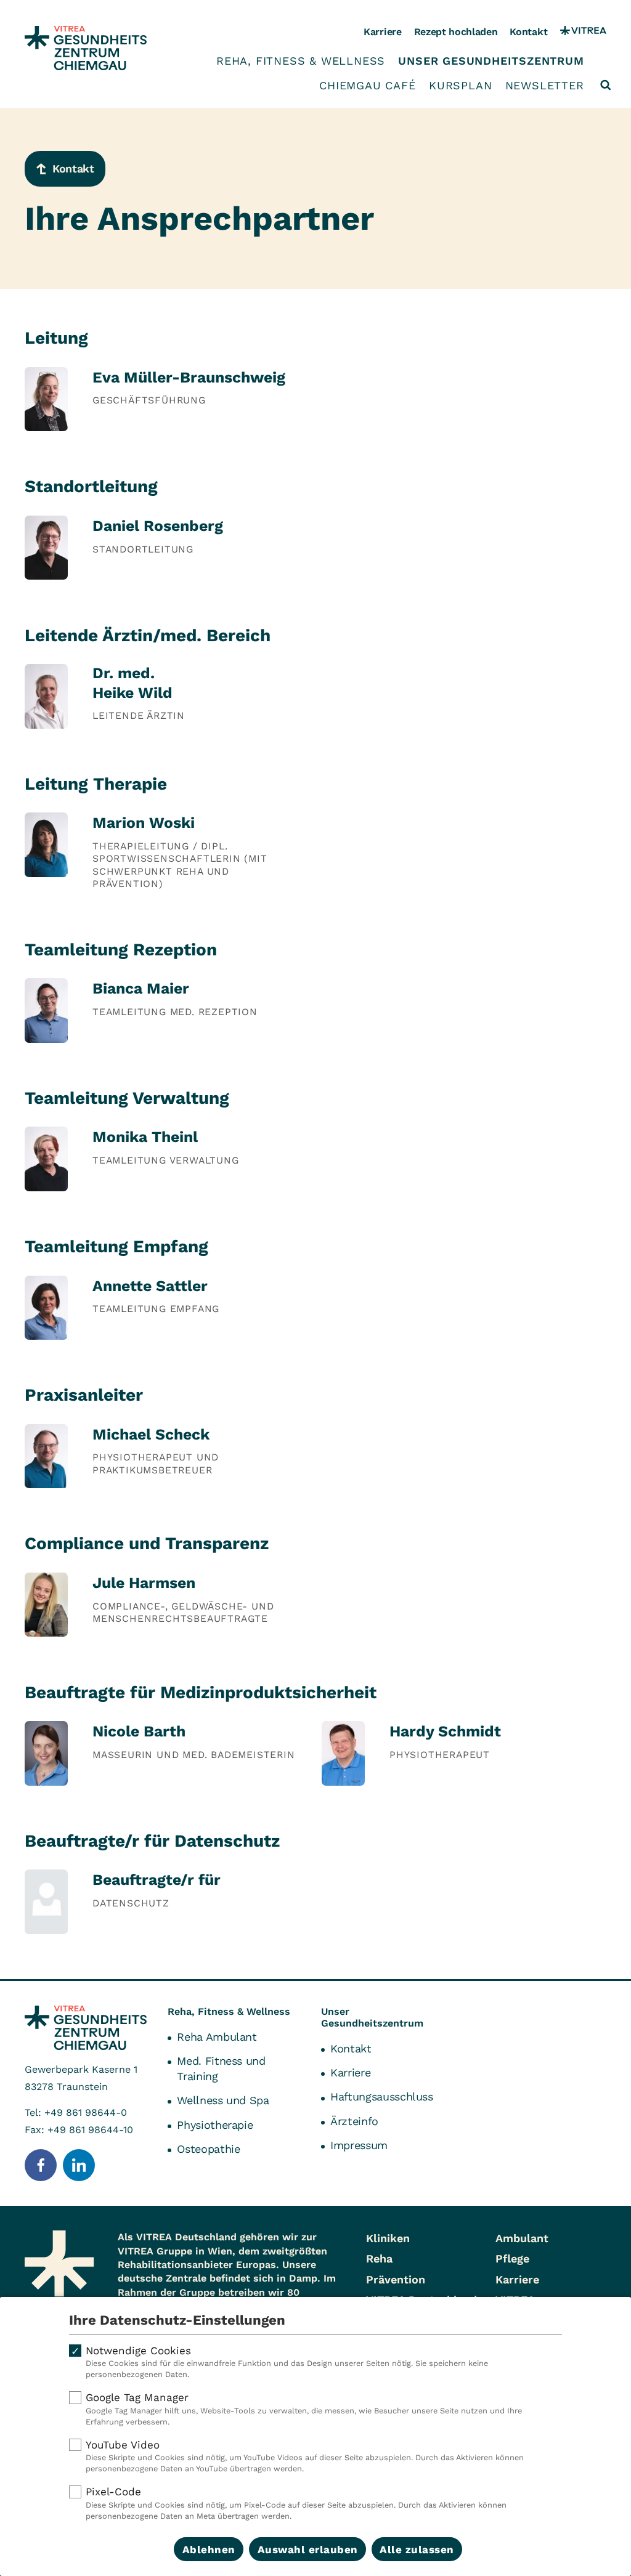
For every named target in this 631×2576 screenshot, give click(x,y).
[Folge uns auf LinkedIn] (79, 2165)
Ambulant (522, 2238)
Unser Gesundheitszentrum (491, 61)
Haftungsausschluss (382, 2096)
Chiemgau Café (367, 86)
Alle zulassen (417, 2550)
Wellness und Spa (223, 2100)
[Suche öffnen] (606, 85)
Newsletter (545, 86)
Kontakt (528, 32)
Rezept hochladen (456, 32)
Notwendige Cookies (287, 2362)
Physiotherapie (215, 2125)
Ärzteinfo (354, 2121)
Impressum (359, 2145)
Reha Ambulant (217, 2037)
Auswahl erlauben (308, 2550)
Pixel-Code (296, 2503)
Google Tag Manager (304, 2409)
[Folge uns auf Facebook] (41, 2165)
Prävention (396, 2279)
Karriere (382, 32)
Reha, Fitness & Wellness (301, 61)
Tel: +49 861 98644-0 (76, 2112)
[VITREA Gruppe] (583, 32)
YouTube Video (305, 2456)
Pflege (512, 2258)
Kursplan (460, 86)
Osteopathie (208, 2149)
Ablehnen (209, 2550)
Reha (379, 2258)
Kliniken (388, 2238)
